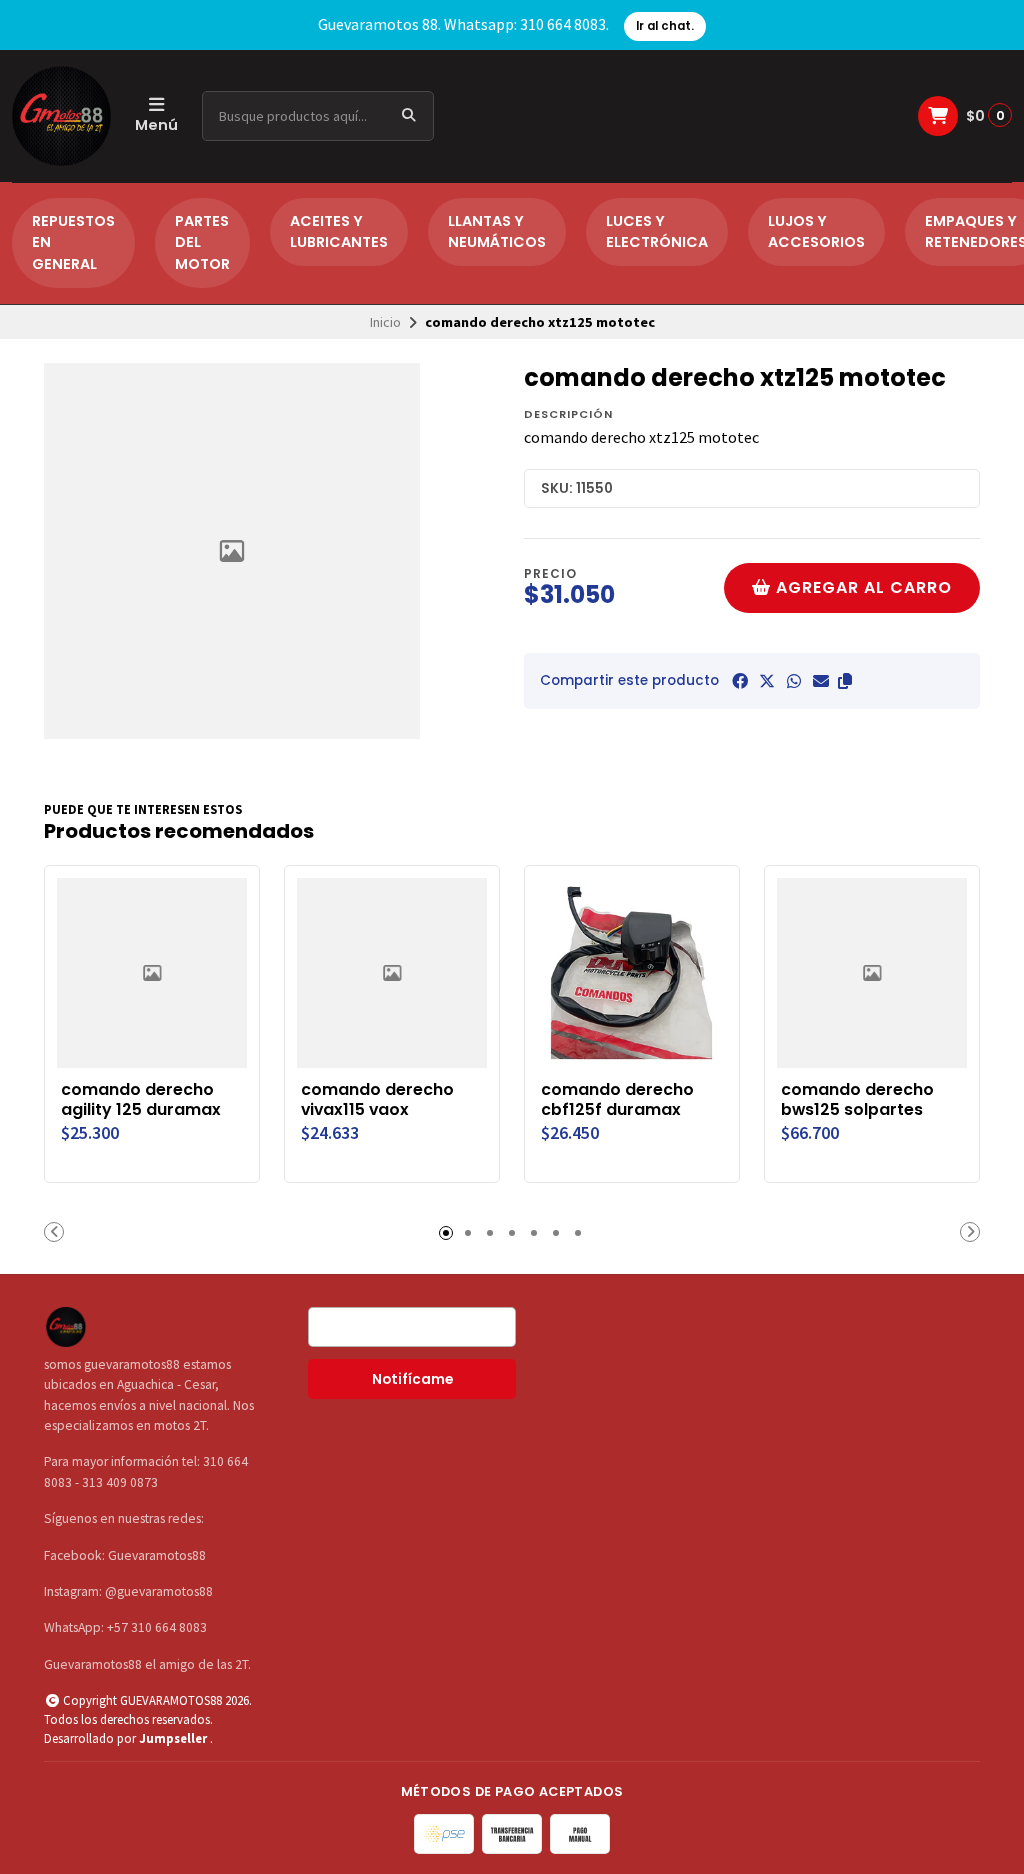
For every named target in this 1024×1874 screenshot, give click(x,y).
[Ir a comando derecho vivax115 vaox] (392, 973)
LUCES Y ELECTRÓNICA (657, 232)
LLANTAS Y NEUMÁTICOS (497, 232)
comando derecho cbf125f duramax (617, 1100)
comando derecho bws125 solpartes (857, 1100)
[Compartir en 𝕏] (767, 681)
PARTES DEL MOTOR (202, 242)
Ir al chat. (665, 26)
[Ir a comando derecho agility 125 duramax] (152, 973)
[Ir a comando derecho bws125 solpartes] (872, 973)
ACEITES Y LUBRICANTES (339, 232)
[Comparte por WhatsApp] (794, 681)
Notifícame (412, 1379)
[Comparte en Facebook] (740, 681)
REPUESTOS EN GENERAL (73, 242)
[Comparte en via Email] (821, 681)
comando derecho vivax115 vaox (377, 1100)
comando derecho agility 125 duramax (141, 1100)
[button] (845, 681)
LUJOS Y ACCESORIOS (816, 232)
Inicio (385, 322)
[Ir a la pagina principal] (61, 116)
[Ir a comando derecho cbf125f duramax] (632, 973)
